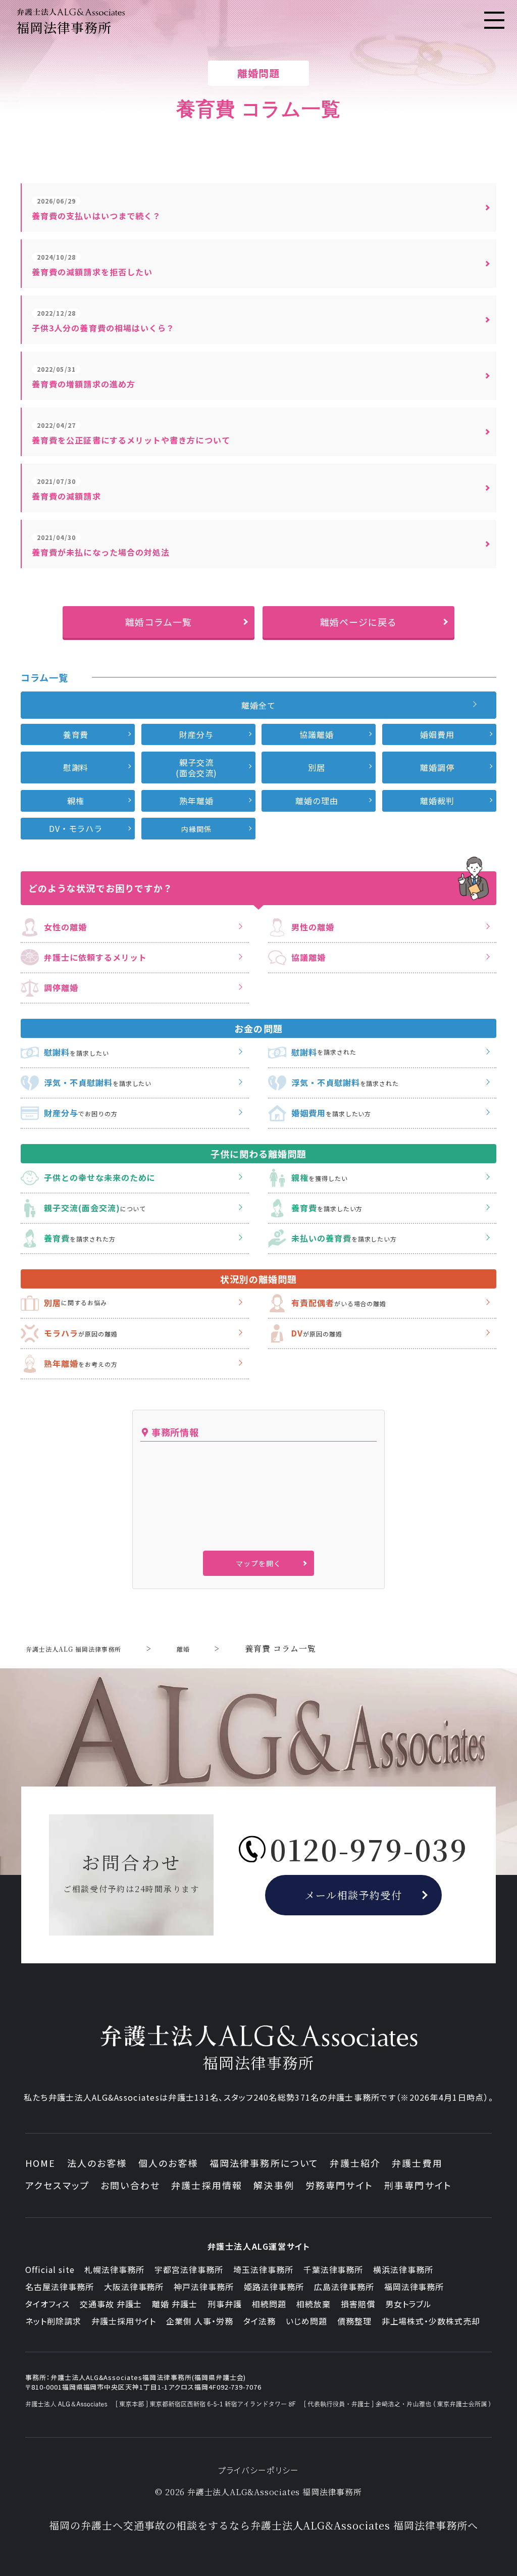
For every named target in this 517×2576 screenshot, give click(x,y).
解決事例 (274, 2185)
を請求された (324, 1052)
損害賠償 (358, 2304)
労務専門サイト (339, 2185)
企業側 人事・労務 (200, 2321)
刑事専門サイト (418, 2185)
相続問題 (269, 2304)
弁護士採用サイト (124, 2321)
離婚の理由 (317, 801)
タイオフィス (47, 2304)
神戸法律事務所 (204, 2287)
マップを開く (258, 1563)
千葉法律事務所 (333, 2269)
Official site (50, 2269)
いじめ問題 (306, 2321)
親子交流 (196, 767)
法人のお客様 (97, 2163)
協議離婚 (317, 734)
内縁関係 (196, 829)
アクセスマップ (57, 2185)
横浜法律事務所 (403, 2269)
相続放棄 (314, 2304)
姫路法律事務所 (274, 2287)
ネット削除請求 (53, 2321)
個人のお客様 (168, 2163)
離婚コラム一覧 (159, 622)
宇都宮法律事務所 (189, 2269)
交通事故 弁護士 (111, 2304)
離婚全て (258, 705)
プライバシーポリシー (259, 2470)
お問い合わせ (130, 2185)
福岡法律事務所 (414, 2287)
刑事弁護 (225, 2304)
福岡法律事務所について (264, 2163)
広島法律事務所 (344, 2287)
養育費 (76, 734)
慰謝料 (76, 767)
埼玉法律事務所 (263, 2269)
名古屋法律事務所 (60, 2287)
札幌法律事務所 (114, 2269)
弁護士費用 (417, 2163)
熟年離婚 (196, 801)
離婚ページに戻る (358, 622)
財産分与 (196, 734)
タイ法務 (260, 2321)
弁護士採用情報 (207, 2185)
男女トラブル (409, 2304)
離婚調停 (437, 767)
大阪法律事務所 (134, 2287)
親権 (76, 801)
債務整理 (354, 2321)
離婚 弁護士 (175, 2304)
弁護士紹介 (355, 2163)
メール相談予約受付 (354, 1895)
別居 (317, 767)
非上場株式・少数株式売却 (431, 2321)
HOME (41, 2163)
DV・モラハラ (76, 828)
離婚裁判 (437, 801)
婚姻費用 (437, 734)
